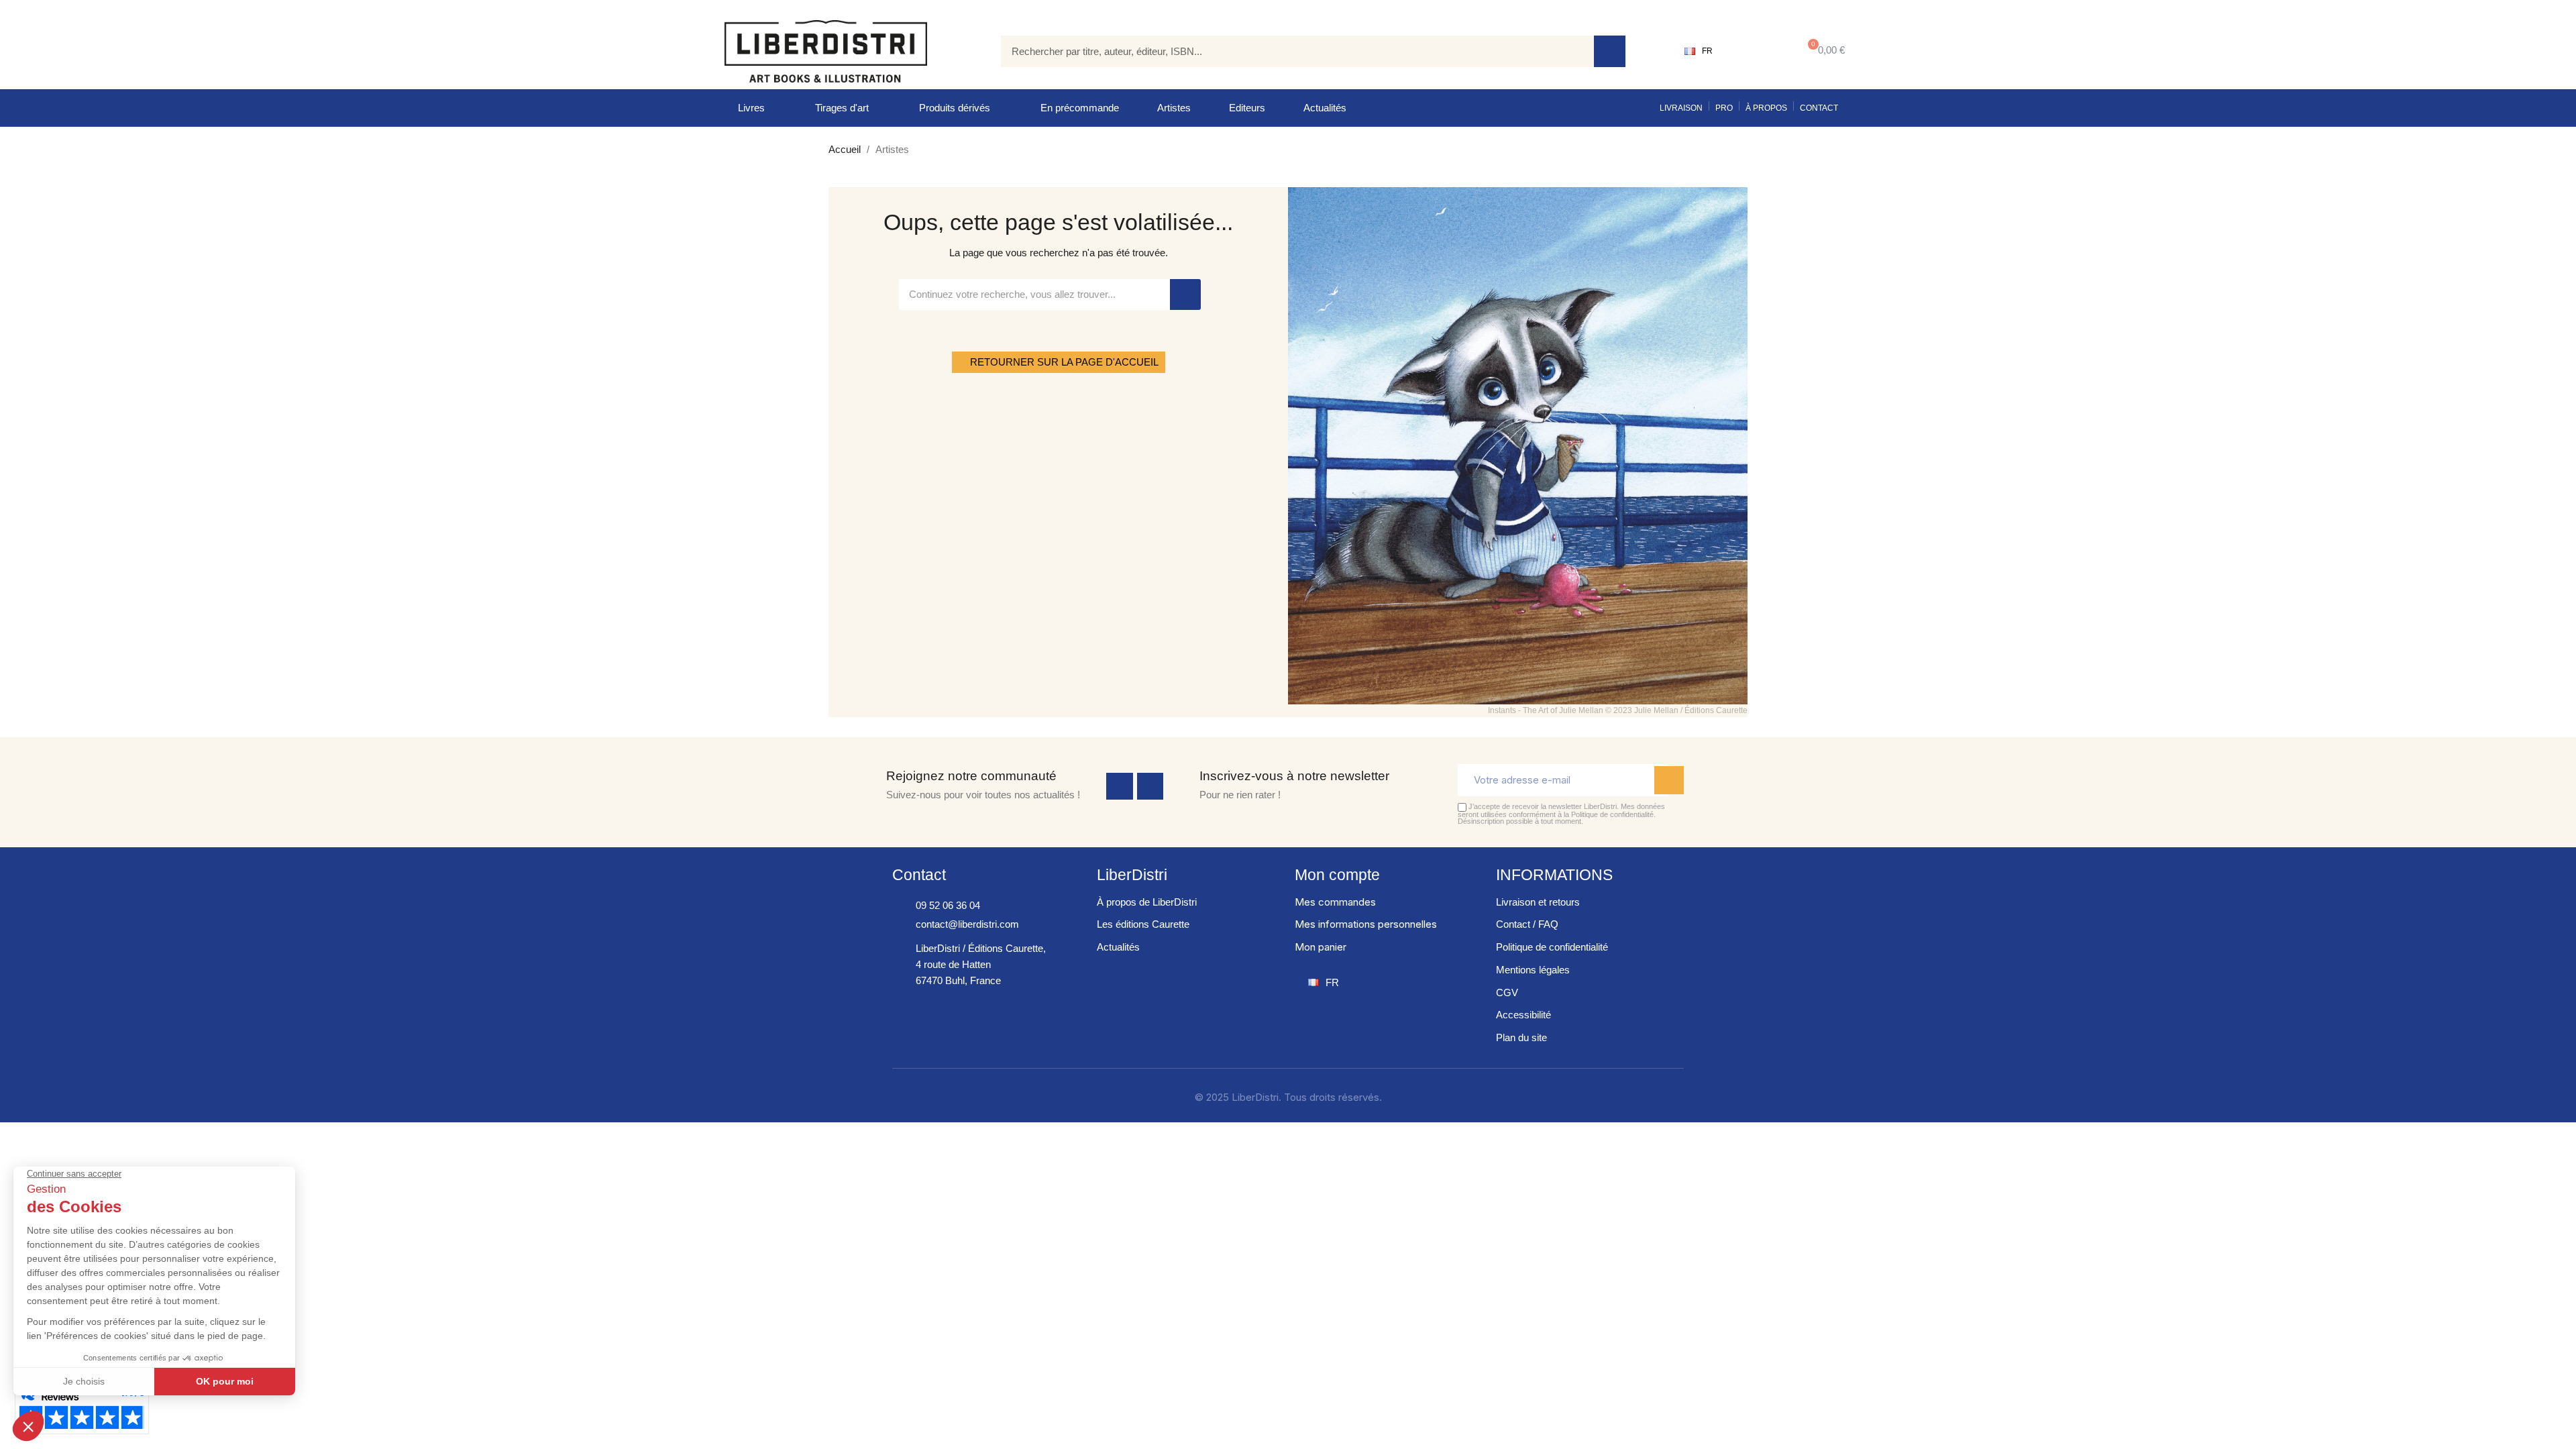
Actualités (1325, 108)
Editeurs (1247, 108)
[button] (1824, 51)
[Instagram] (1150, 786)
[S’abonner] (1669, 780)
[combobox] (1287, 51)
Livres (751, 108)
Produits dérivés (955, 108)
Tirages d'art (842, 108)
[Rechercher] (1610, 51)
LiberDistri (1132, 875)
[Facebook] (1120, 786)
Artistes (1174, 108)
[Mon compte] (1755, 51)
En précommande (1080, 108)
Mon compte (1337, 875)
